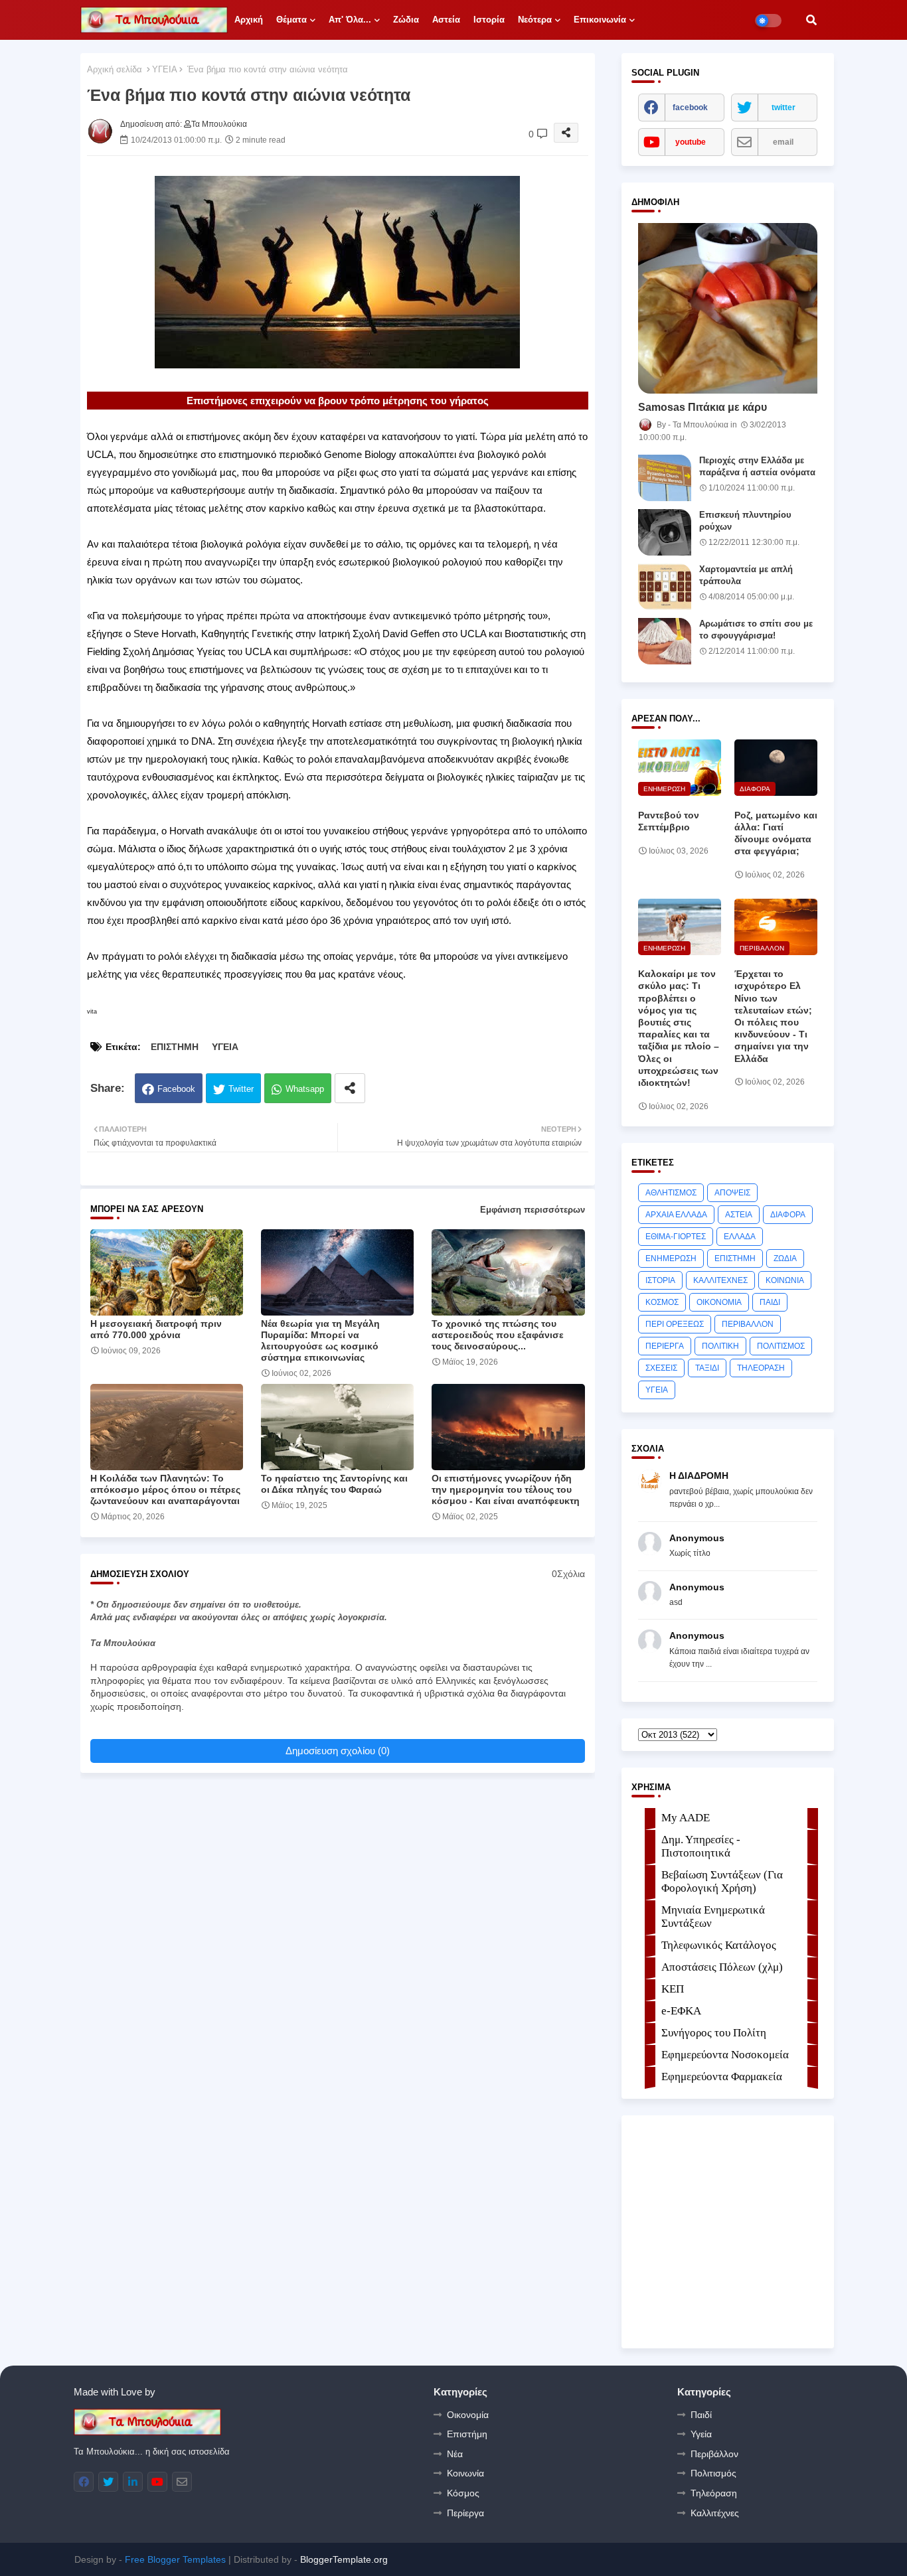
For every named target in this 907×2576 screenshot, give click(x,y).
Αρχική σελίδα (115, 69)
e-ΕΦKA (681, 2011)
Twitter (241, 1089)
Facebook (176, 1089)
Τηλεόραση (714, 2493)
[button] (811, 20)
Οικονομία (468, 2415)
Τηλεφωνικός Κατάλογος (719, 1945)
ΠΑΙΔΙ (770, 1302)
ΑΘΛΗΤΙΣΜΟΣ (671, 1193)
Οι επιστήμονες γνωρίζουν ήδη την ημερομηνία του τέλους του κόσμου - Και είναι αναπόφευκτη (506, 1489)
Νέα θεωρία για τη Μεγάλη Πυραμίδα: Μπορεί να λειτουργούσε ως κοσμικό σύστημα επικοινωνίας (320, 1340)
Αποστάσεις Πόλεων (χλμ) (722, 1967)
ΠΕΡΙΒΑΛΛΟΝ (748, 1324)
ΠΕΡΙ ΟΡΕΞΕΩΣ (675, 1324)
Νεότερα (535, 20)
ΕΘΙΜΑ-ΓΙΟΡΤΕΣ (676, 1237)
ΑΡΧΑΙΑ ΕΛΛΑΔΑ (676, 1215)
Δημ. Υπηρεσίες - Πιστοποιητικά (701, 1846)
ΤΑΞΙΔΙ (707, 1368)
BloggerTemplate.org (344, 2559)
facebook (690, 108)
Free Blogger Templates (175, 2559)
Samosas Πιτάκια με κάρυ (702, 407)
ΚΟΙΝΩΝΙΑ (785, 1280)
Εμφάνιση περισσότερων (533, 1210)
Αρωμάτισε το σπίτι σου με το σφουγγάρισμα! (756, 630)
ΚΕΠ (673, 1989)
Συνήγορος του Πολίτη (714, 2033)
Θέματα (291, 20)
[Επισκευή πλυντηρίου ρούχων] (665, 532)
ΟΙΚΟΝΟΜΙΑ (719, 1302)
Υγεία (701, 2434)
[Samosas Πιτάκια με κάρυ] (728, 308)
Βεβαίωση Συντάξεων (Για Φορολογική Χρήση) (722, 1881)
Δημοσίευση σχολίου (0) (338, 1751)
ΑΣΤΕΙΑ (739, 1215)
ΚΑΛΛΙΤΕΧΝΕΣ (720, 1280)
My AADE (686, 1818)
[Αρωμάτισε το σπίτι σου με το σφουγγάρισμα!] (665, 641)
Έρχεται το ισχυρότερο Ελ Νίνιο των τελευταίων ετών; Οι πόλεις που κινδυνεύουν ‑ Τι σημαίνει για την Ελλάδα (773, 1016)
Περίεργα (465, 2513)
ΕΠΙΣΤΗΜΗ (175, 1047)
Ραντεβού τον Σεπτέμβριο (669, 821)
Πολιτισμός (713, 2473)
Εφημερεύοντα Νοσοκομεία (725, 2055)
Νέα (455, 2454)
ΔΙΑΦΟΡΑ (788, 1215)
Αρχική (249, 20)
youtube (691, 142)
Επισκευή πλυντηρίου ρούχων (745, 521)
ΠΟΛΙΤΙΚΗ (720, 1346)
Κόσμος (463, 2493)
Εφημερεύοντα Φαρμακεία (722, 2077)
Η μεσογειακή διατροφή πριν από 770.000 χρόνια (156, 1329)
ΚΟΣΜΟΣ (662, 1302)
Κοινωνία (465, 2473)
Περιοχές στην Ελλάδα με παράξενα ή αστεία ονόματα (757, 466)
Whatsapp (305, 1089)
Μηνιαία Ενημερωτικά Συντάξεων (713, 1917)
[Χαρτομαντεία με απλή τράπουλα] (665, 587)
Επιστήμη (467, 2434)
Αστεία (446, 20)
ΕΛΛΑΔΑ (740, 1237)
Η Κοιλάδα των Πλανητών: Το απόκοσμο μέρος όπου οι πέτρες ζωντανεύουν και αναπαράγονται (165, 1489)
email (783, 142)
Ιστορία (489, 20)
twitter (783, 108)
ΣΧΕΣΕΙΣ (661, 1368)
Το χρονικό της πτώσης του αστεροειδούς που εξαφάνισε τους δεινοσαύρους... (498, 1335)
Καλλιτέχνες (715, 2513)
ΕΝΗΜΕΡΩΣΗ (671, 1258)
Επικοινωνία (600, 20)
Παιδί (701, 2415)
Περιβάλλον (714, 2454)
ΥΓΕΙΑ (165, 69)
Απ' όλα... (350, 20)
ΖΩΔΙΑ (785, 1258)
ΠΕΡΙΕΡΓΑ (665, 1346)
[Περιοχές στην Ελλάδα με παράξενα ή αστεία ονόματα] (665, 478)
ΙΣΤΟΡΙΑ (660, 1280)
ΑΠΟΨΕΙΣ (732, 1193)
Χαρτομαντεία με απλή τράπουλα (746, 575)
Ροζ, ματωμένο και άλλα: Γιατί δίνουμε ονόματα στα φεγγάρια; (776, 833)
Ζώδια (406, 20)
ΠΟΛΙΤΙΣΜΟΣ (781, 1346)
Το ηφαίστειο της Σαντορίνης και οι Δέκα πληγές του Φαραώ (334, 1484)
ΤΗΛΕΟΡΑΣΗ (761, 1368)
